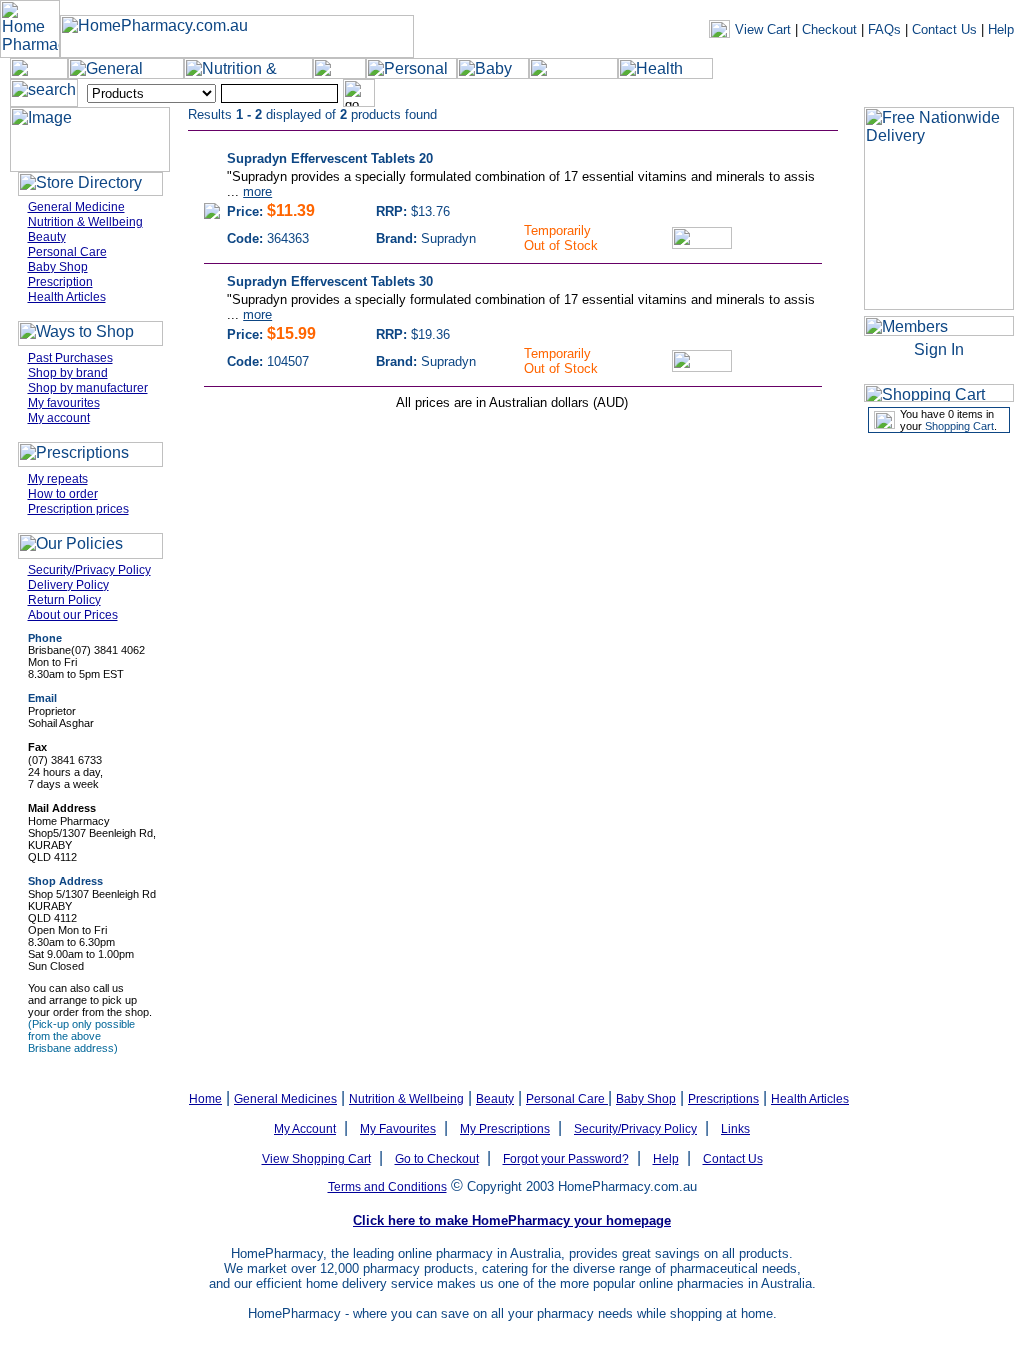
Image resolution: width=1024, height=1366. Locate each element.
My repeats (58, 479)
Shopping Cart (959, 426)
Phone (45, 638)
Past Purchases (70, 358)
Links (735, 1129)
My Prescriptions (505, 1129)
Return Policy (64, 600)
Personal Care (67, 252)
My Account (305, 1129)
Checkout (829, 29)
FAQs (884, 29)
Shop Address (65, 881)
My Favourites (398, 1129)
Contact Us (944, 29)
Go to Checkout (437, 1159)
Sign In (939, 349)
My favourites (64, 403)
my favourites (851, 94)
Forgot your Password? (566, 1159)
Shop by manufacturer (88, 388)
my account (687, 94)
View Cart (763, 29)
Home (205, 1099)
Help (1001, 29)
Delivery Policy (68, 585)
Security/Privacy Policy (89, 570)
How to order (63, 494)
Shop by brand (68, 373)
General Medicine (76, 207)
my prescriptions (951, 94)
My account (59, 418)
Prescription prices (78, 509)
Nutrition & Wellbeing (85, 222)
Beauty (47, 237)
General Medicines (285, 1099)
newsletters (766, 94)
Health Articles (67, 297)
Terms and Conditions (387, 1187)
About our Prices (73, 615)
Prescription (60, 282)
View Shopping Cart (316, 1159)
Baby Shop (58, 267)
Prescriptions (723, 1099)
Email (42, 698)
